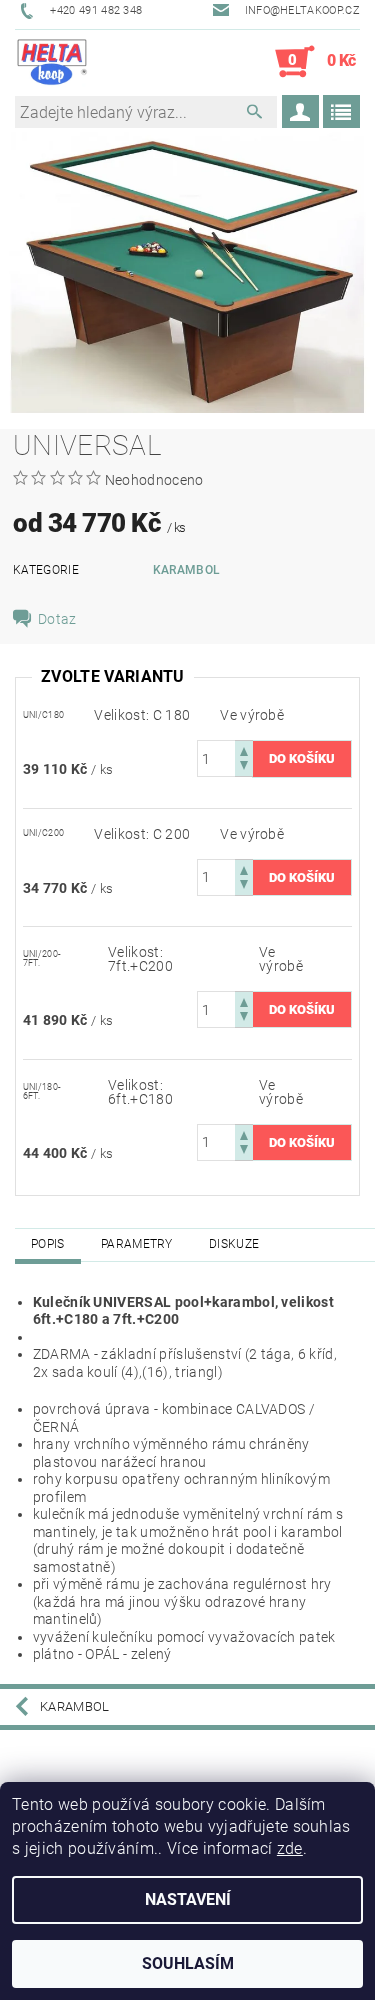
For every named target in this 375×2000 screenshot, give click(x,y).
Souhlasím (188, 1963)
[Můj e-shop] (52, 62)
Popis (48, 1244)
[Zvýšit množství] (244, 749)
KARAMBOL (187, 570)
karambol (75, 1706)
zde (290, 1848)
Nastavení (188, 1899)
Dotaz (57, 619)
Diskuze (234, 1244)
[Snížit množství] (244, 767)
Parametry (137, 1244)
